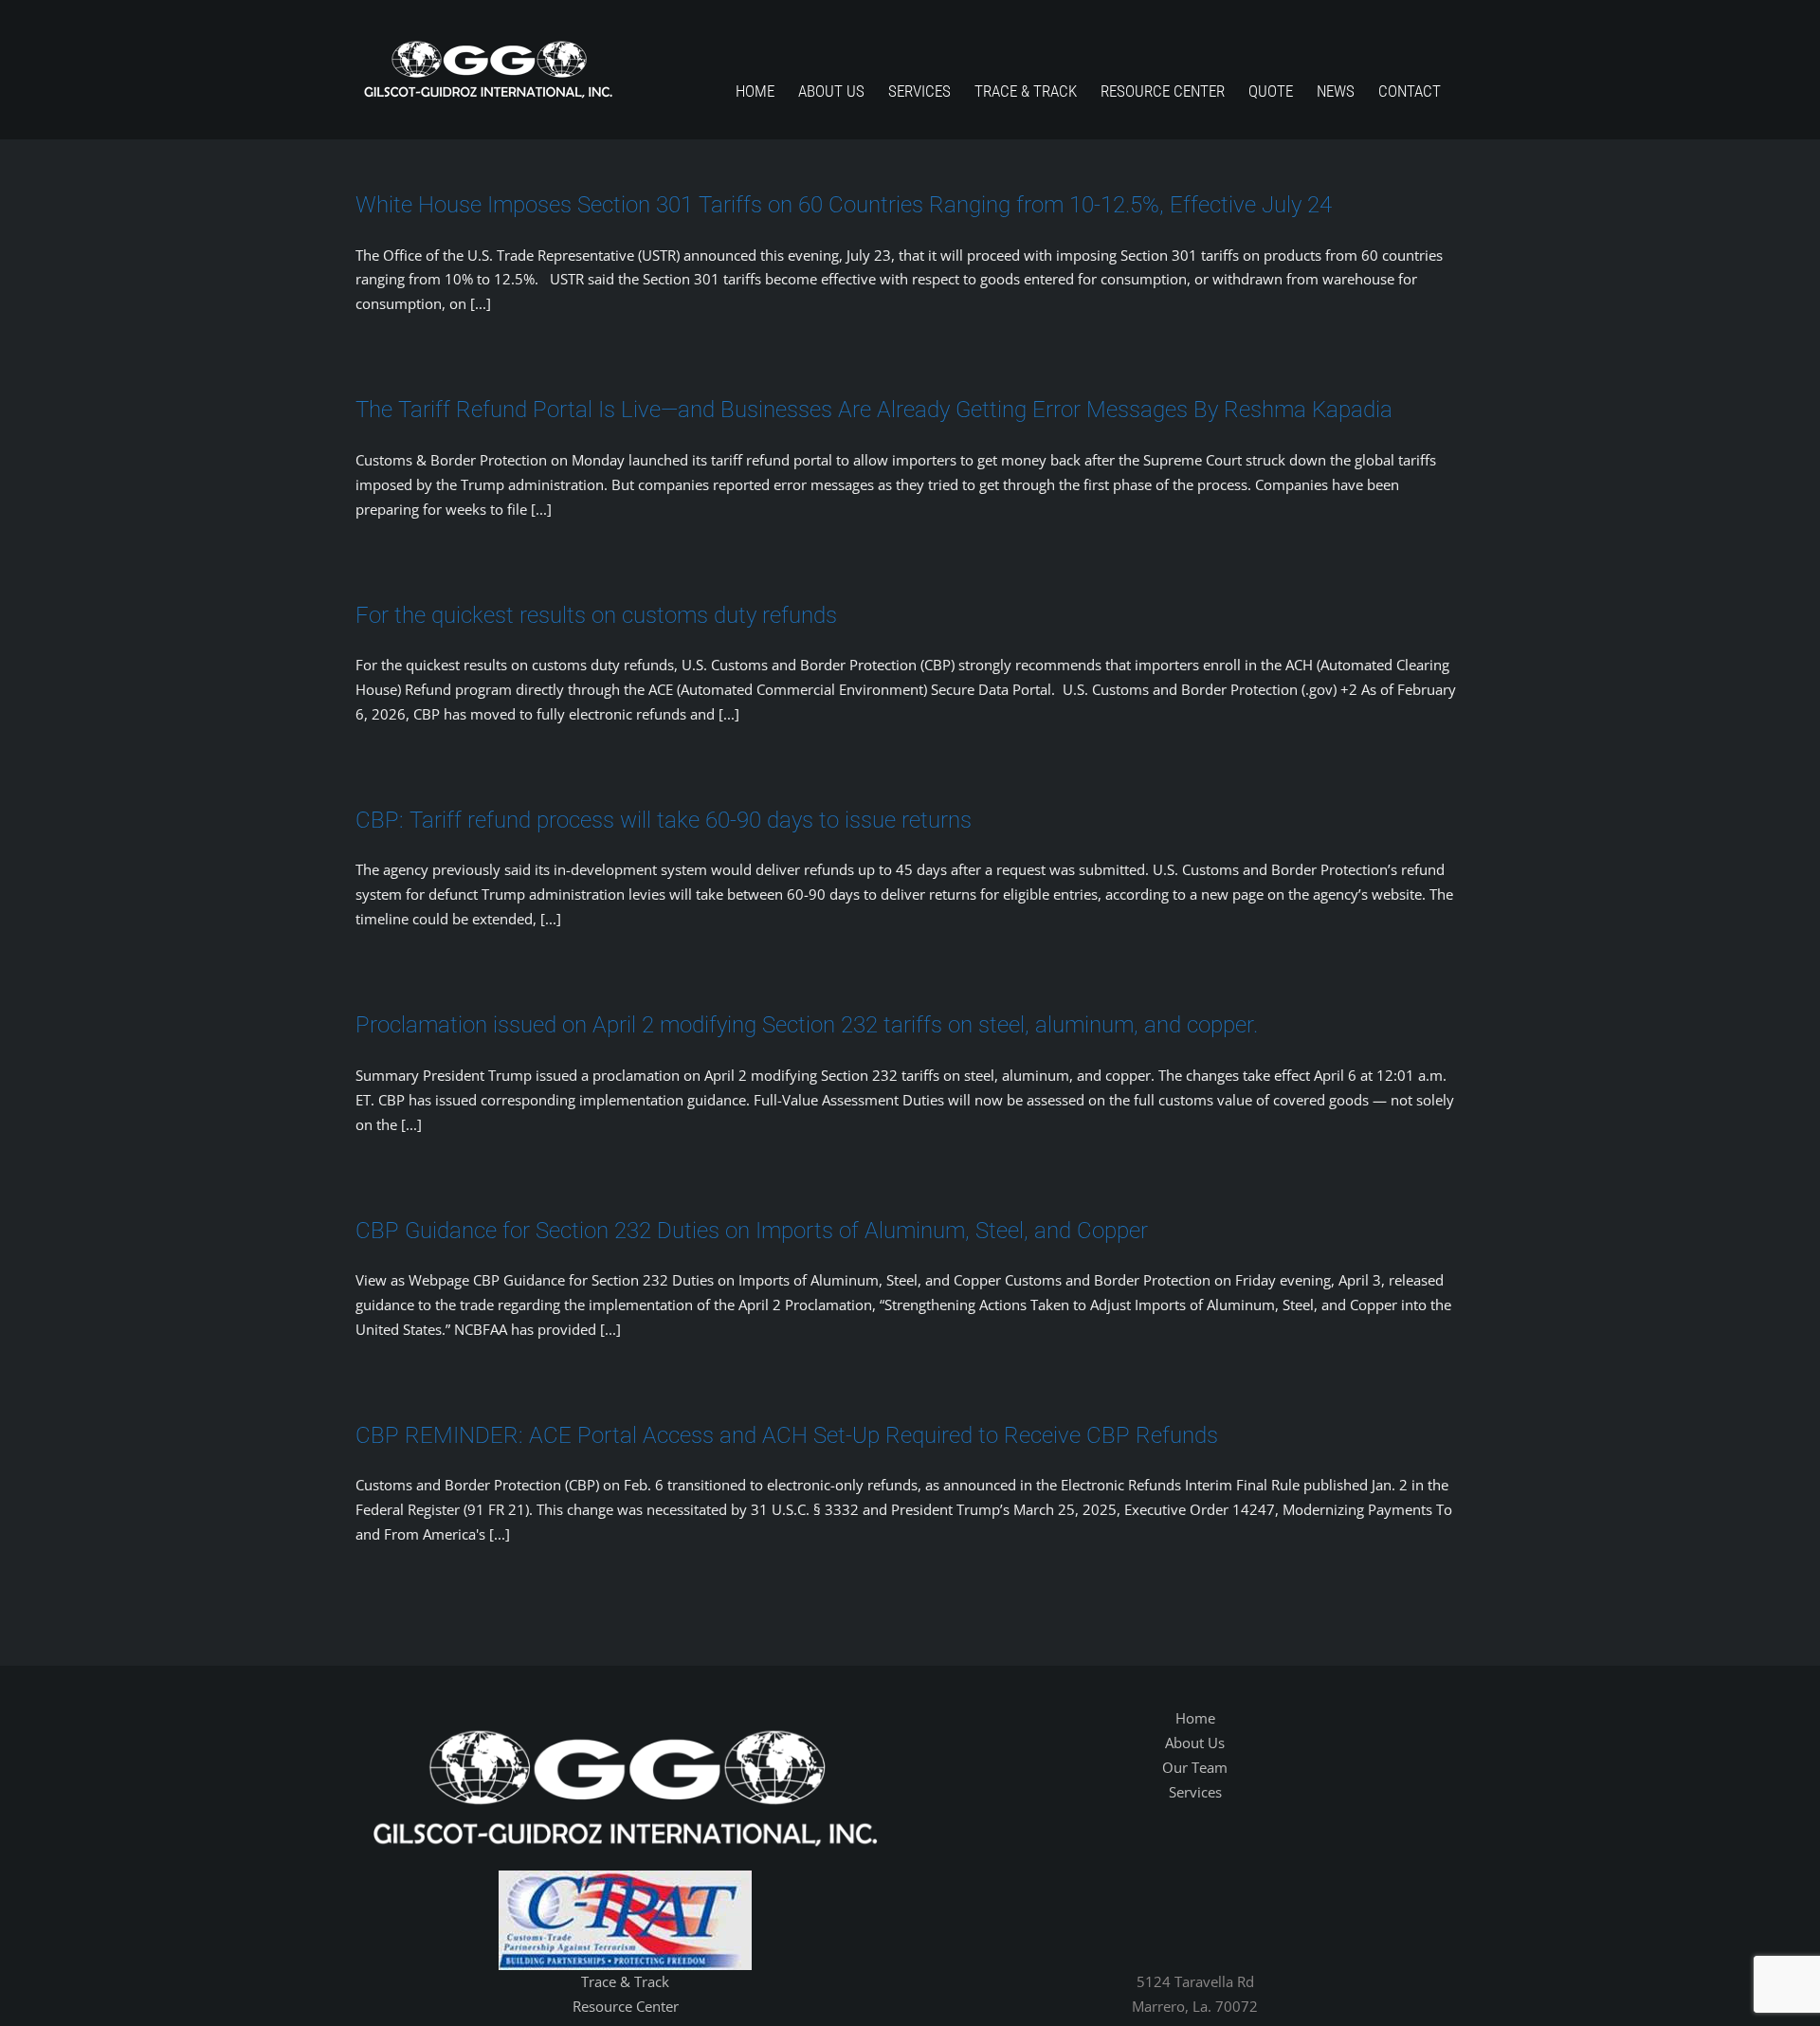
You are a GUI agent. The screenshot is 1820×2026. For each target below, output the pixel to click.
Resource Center (626, 2006)
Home (1195, 1718)
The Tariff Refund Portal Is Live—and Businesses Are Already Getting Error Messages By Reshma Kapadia (874, 410)
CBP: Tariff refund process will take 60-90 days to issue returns (664, 820)
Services (1195, 1792)
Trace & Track (625, 1981)
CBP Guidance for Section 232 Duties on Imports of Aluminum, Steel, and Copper (752, 1231)
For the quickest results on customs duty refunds (596, 615)
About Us (1195, 1743)
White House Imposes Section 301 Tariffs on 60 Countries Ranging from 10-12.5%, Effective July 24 (844, 205)
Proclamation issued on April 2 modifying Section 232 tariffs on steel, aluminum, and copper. (807, 1025)
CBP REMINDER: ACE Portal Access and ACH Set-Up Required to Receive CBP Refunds (787, 1435)
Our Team (1195, 1767)
